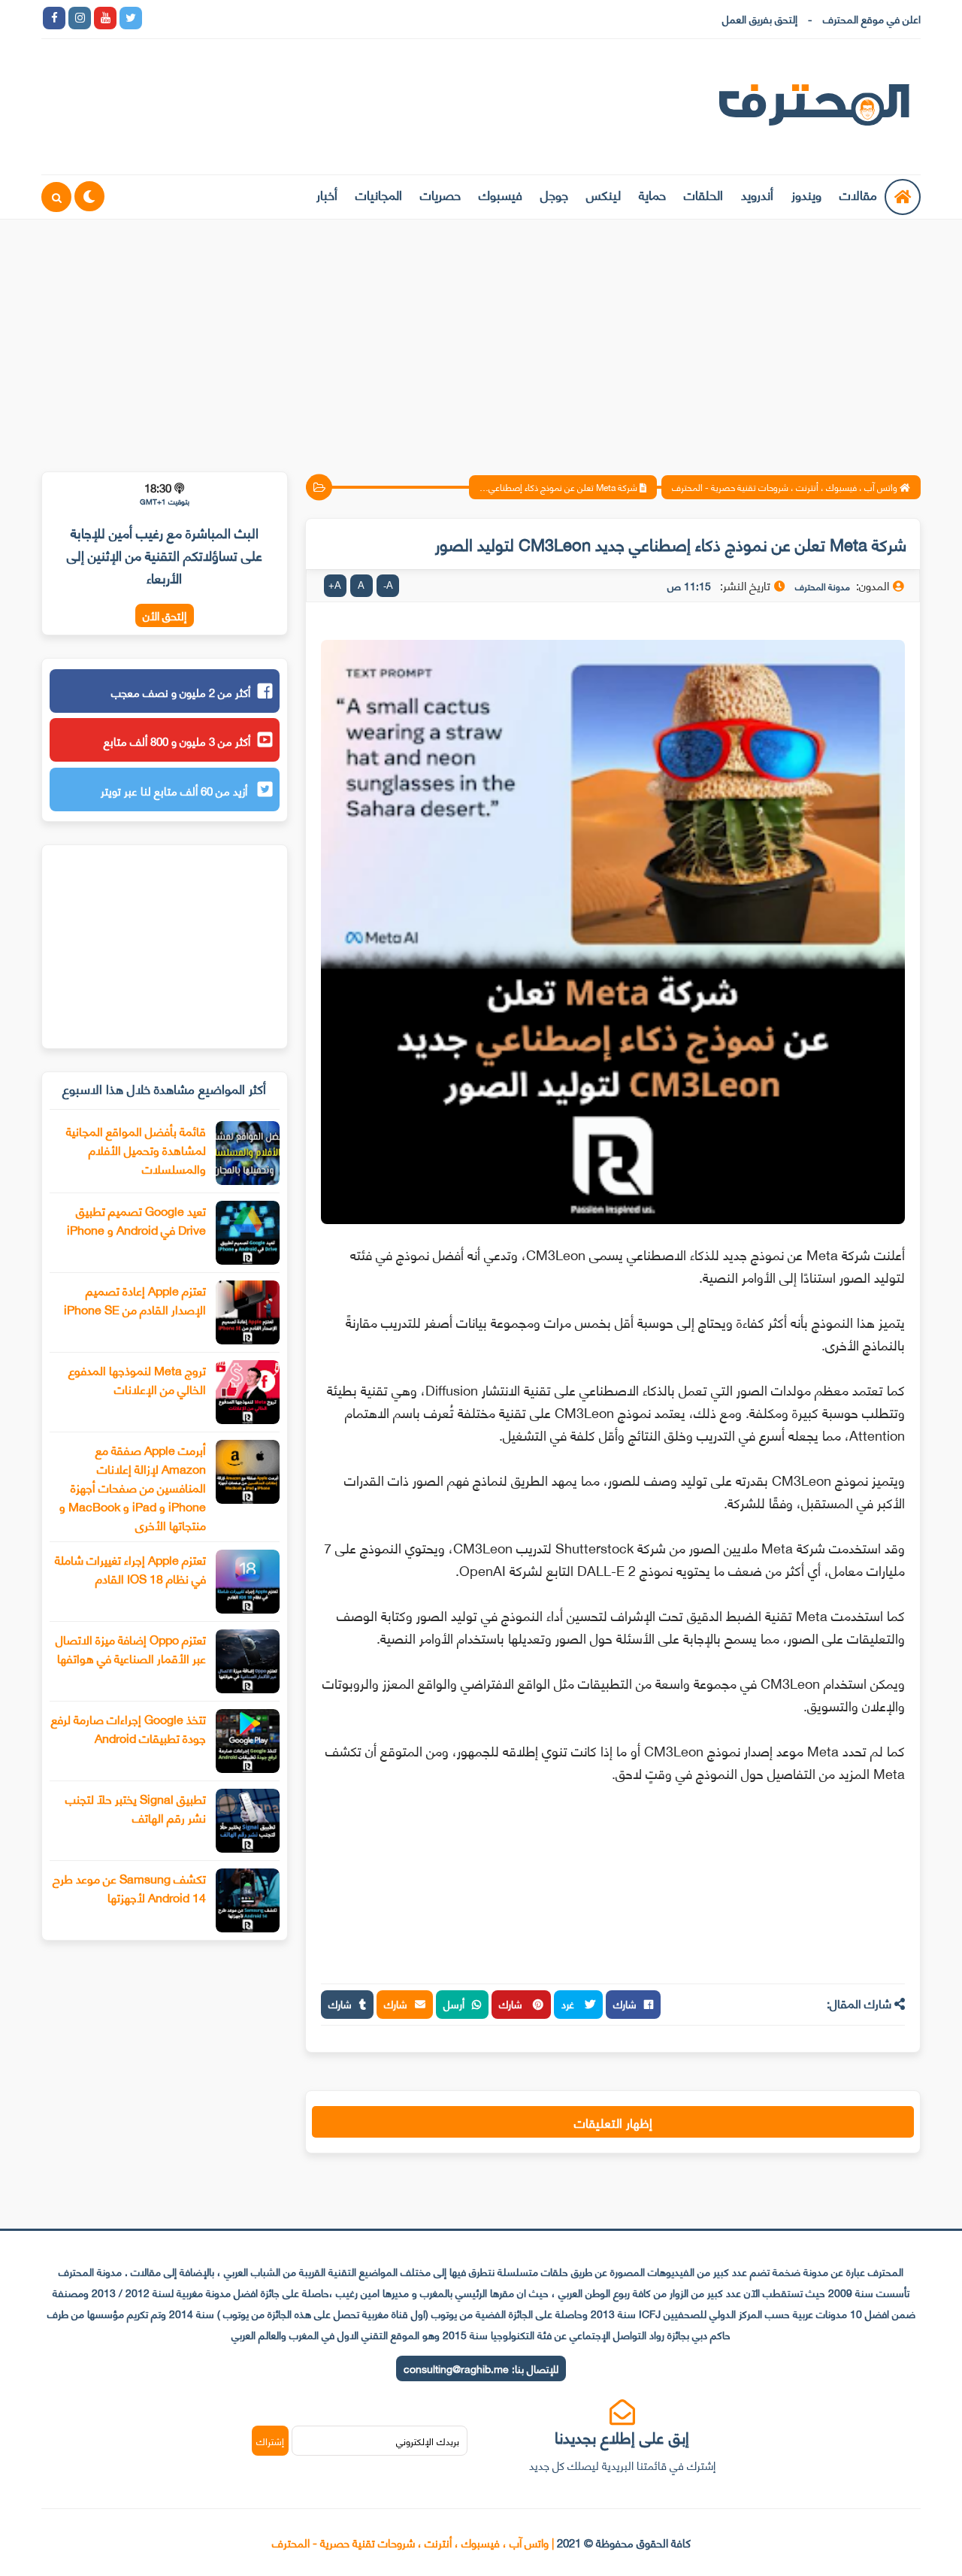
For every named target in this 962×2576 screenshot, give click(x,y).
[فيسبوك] (233, 18)
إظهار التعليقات (613, 2122)
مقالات (858, 194)
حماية (652, 194)
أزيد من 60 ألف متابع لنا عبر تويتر (175, 790)
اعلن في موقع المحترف (872, 18)
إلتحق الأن (165, 615)
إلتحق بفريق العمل (760, 18)
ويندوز (806, 194)
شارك (625, 2003)
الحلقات (703, 194)
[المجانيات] (284, 18)
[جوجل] (207, 18)
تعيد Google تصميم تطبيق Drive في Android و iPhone (136, 1220)
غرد (569, 2003)
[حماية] (156, 18)
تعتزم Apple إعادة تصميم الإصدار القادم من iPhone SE (135, 1299)
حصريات (440, 194)
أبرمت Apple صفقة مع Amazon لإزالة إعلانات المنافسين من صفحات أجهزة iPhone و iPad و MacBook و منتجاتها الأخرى (133, 1487)
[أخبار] (310, 18)
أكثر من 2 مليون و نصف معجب (181, 692)
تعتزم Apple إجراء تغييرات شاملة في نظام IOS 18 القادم (130, 1568)
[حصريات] (259, 18)
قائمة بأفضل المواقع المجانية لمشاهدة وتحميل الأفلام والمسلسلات (136, 1149)
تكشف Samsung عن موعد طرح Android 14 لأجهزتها (129, 1887)
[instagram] (80, 18)
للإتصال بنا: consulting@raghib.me (481, 2368)
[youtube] (105, 18)
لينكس (604, 194)
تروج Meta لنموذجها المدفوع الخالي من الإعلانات (137, 1379)
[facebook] (54, 18)
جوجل (554, 194)
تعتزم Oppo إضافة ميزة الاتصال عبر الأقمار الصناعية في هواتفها (131, 1648)
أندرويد (757, 194)
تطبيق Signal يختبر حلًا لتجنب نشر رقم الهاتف (136, 1808)
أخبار (327, 194)
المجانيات (379, 194)
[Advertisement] (481, 336)
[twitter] (131, 18)
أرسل (454, 2003)
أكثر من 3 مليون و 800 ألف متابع (177, 741)
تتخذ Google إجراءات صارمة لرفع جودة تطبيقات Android (129, 1728)
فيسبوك (501, 194)
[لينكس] (182, 18)
